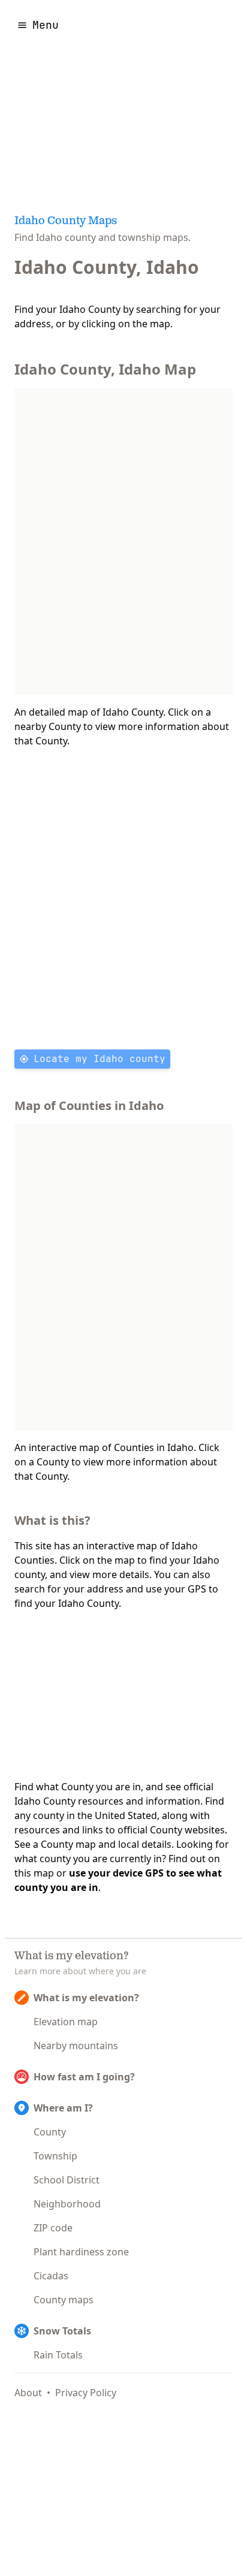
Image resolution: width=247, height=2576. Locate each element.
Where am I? (63, 2108)
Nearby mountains (76, 2046)
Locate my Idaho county (100, 1059)
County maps (64, 2300)
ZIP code (53, 2228)
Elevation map (66, 2022)
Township (55, 2156)
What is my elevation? (86, 1998)
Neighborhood (67, 2204)
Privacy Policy (86, 2393)
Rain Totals (58, 2355)
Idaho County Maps (66, 222)
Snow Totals (62, 2331)
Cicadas (51, 2276)
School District (67, 2180)
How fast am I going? (84, 2077)
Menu (46, 25)
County (50, 2132)
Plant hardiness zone (81, 2252)
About (28, 2393)
